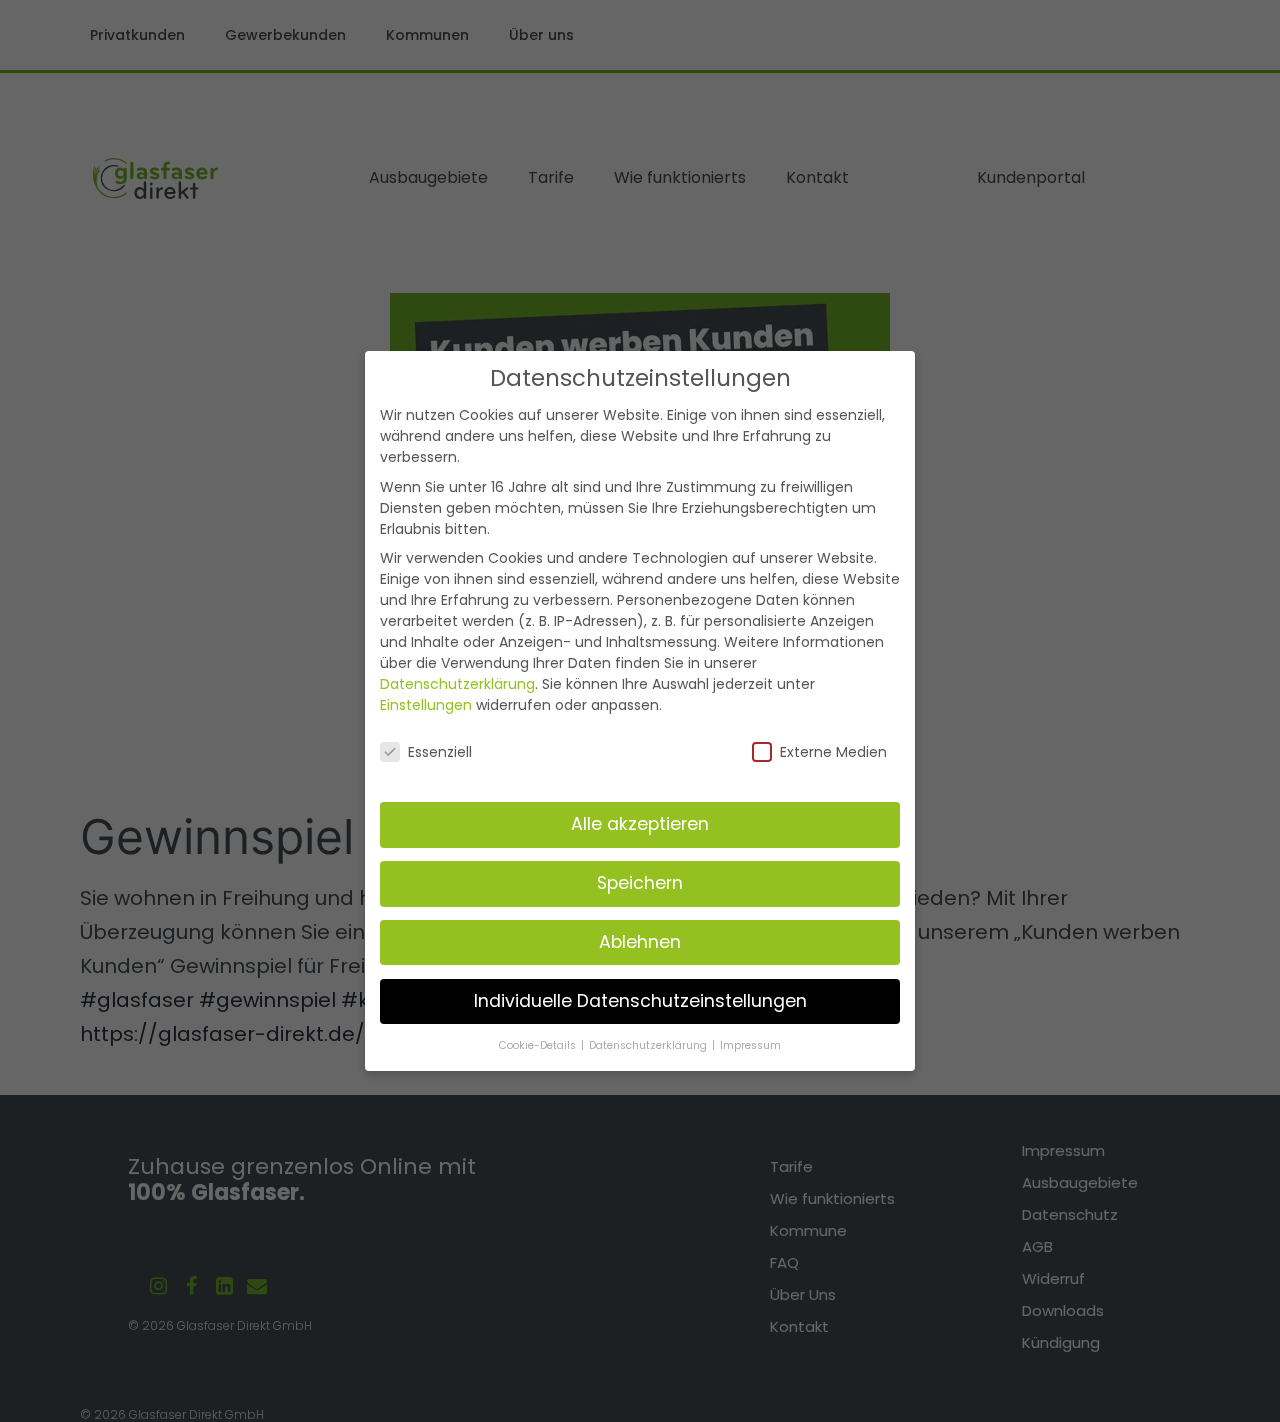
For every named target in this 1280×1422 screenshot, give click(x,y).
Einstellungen (426, 705)
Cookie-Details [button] (539, 1045)
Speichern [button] (640, 883)
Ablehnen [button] (640, 942)
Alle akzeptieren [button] (640, 824)
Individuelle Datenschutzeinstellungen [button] (640, 1001)
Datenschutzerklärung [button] (649, 1045)
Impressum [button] (750, 1045)
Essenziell (440, 752)
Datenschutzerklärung (457, 684)
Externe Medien (833, 752)
